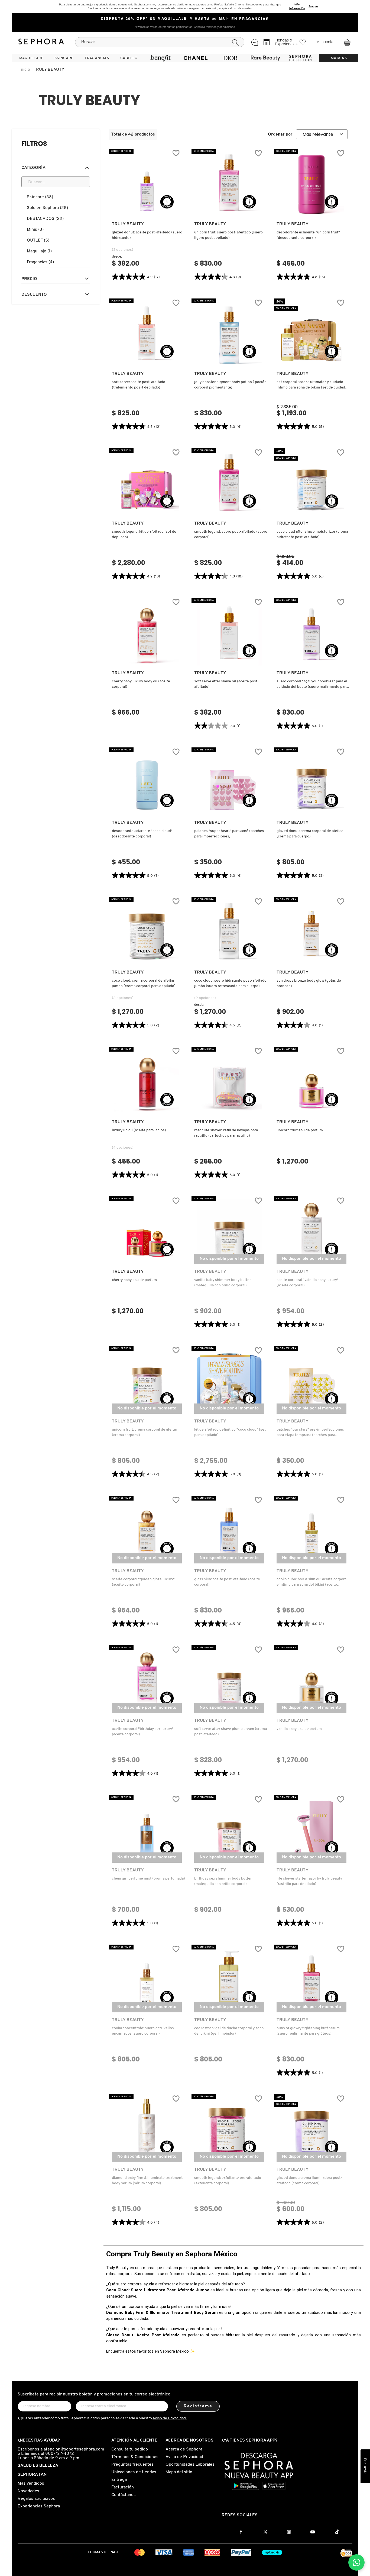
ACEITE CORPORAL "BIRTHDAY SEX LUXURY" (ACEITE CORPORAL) (143, 1732)
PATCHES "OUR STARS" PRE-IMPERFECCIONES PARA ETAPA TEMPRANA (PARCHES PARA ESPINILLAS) (310, 1433)
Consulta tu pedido (130, 2449)
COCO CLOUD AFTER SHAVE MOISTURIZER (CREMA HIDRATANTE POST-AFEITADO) (312, 534)
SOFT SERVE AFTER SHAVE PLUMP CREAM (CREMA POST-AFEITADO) (231, 1732)
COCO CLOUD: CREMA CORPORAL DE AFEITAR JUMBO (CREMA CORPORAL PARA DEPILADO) (144, 983)
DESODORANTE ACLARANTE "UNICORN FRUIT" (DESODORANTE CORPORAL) (308, 235)
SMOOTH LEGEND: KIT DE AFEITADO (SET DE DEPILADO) (144, 534)
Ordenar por (280, 134)
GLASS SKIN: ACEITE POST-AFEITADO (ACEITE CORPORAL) (227, 1582)
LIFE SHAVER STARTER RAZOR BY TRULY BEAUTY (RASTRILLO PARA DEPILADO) (309, 1881)
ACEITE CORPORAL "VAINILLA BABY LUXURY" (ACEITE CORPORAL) (308, 1283)
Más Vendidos (31, 2484)
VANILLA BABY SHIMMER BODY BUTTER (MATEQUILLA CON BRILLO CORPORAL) (223, 1283)
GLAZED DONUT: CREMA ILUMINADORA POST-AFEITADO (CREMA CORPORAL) (309, 2181)
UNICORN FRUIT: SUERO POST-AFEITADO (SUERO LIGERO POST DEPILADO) (228, 235)
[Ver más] (147, 211)
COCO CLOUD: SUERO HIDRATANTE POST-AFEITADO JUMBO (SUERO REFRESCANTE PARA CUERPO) (230, 983)
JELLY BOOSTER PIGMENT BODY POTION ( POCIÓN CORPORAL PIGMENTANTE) (230, 385)
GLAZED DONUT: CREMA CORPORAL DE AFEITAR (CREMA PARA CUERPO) (310, 834)
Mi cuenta (325, 42)
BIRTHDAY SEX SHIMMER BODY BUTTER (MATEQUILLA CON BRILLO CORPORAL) (223, 1881)
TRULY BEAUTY (49, 70)
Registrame (198, 2406)
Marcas (339, 58)
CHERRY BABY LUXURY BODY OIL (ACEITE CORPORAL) (141, 684)
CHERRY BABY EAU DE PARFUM (134, 1280)
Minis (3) (35, 230)
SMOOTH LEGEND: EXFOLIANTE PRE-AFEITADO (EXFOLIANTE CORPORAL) (228, 2181)
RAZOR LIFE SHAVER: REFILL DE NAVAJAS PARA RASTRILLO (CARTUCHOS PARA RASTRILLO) (226, 1133)
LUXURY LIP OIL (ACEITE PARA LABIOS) (139, 1130)
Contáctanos (124, 2495)
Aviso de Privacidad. (170, 2418)
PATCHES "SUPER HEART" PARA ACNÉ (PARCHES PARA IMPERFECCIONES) (229, 834)
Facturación (123, 2487)
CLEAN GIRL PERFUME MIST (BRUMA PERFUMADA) (148, 1879)
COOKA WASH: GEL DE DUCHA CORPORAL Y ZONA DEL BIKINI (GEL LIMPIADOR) (229, 2031)
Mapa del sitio (179, 2472)
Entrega (119, 2480)
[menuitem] (31, 58)
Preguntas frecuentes (132, 2465)
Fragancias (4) (40, 262)
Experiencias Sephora (39, 2506)
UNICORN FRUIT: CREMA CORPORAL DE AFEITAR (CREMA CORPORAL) (145, 1432)
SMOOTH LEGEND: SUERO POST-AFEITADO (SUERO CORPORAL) (231, 534)
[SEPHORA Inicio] (41, 42)
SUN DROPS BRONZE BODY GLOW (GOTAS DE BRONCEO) (309, 983)
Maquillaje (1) (39, 251)
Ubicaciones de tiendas (134, 2472)
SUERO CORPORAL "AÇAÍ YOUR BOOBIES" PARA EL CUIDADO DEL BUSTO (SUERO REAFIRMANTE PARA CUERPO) (312, 685)
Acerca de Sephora (184, 2449)
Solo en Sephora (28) (47, 208)
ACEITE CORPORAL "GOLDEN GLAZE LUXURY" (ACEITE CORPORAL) (143, 1582)
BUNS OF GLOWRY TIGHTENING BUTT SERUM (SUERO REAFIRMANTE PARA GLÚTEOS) (308, 2031)
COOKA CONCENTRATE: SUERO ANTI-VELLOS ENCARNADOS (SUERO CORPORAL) (143, 2031)
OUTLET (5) (38, 240)
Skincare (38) (40, 197)
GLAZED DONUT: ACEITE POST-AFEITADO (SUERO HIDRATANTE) (147, 235)
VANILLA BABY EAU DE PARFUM (299, 1729)
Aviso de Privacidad (184, 2457)
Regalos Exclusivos (36, 2499)
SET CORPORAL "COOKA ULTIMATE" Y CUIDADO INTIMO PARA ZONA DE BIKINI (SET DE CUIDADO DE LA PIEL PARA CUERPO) (312, 385)
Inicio (25, 70)
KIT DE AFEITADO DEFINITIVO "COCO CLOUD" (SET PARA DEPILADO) (230, 1432)
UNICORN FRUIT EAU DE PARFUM (300, 1130)
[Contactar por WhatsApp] (356, 2562)
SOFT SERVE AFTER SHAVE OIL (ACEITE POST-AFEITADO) (227, 684)
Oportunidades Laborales (190, 2465)
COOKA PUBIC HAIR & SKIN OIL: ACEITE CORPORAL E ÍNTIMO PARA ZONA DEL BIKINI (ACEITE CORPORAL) (312, 1582)
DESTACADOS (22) (45, 219)
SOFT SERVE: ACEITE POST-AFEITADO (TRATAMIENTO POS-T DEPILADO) (139, 385)
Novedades (28, 2491)
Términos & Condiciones (135, 2457)
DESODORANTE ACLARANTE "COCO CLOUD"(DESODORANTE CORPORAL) (142, 834)
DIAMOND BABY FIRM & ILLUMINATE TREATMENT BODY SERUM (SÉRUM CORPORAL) (147, 2181)
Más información (297, 6)
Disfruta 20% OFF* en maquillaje (144, 19)
